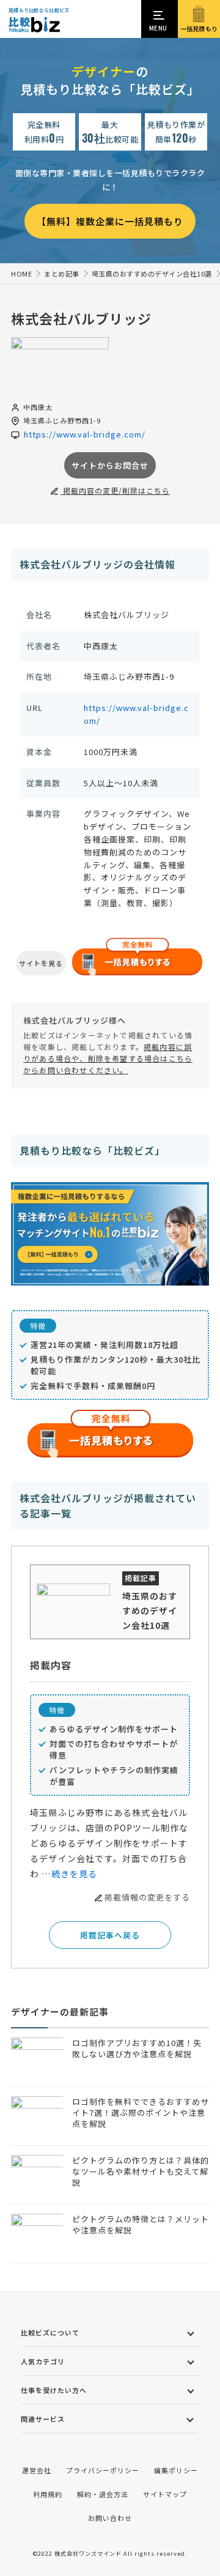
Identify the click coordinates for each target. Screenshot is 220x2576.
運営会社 (37, 2470)
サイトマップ (165, 2494)
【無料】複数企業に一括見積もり (110, 221)
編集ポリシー (176, 2470)
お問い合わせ (110, 2518)
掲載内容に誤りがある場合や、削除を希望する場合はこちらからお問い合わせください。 (108, 1058)
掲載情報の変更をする (147, 1897)
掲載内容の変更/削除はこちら (115, 490)
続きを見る (75, 1874)
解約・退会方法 (103, 2494)
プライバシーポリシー (103, 2470)
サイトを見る (41, 963)
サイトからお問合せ (110, 465)
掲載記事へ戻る (110, 1935)
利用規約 (48, 2494)
